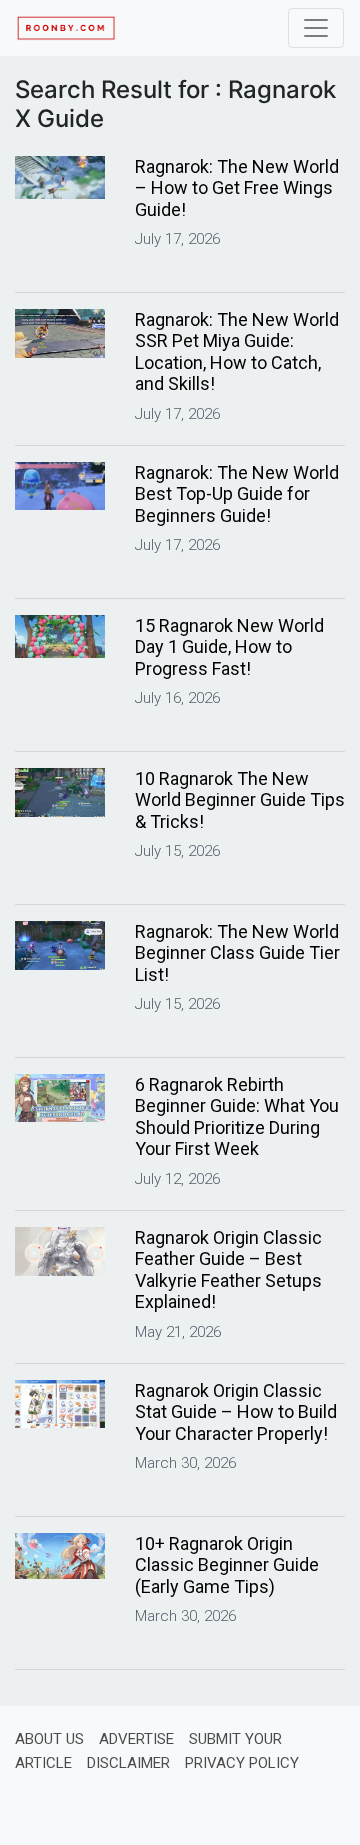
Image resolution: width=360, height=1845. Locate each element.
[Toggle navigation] (316, 28)
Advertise (136, 1739)
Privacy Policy (242, 1763)
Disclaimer (128, 1763)
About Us (49, 1739)
